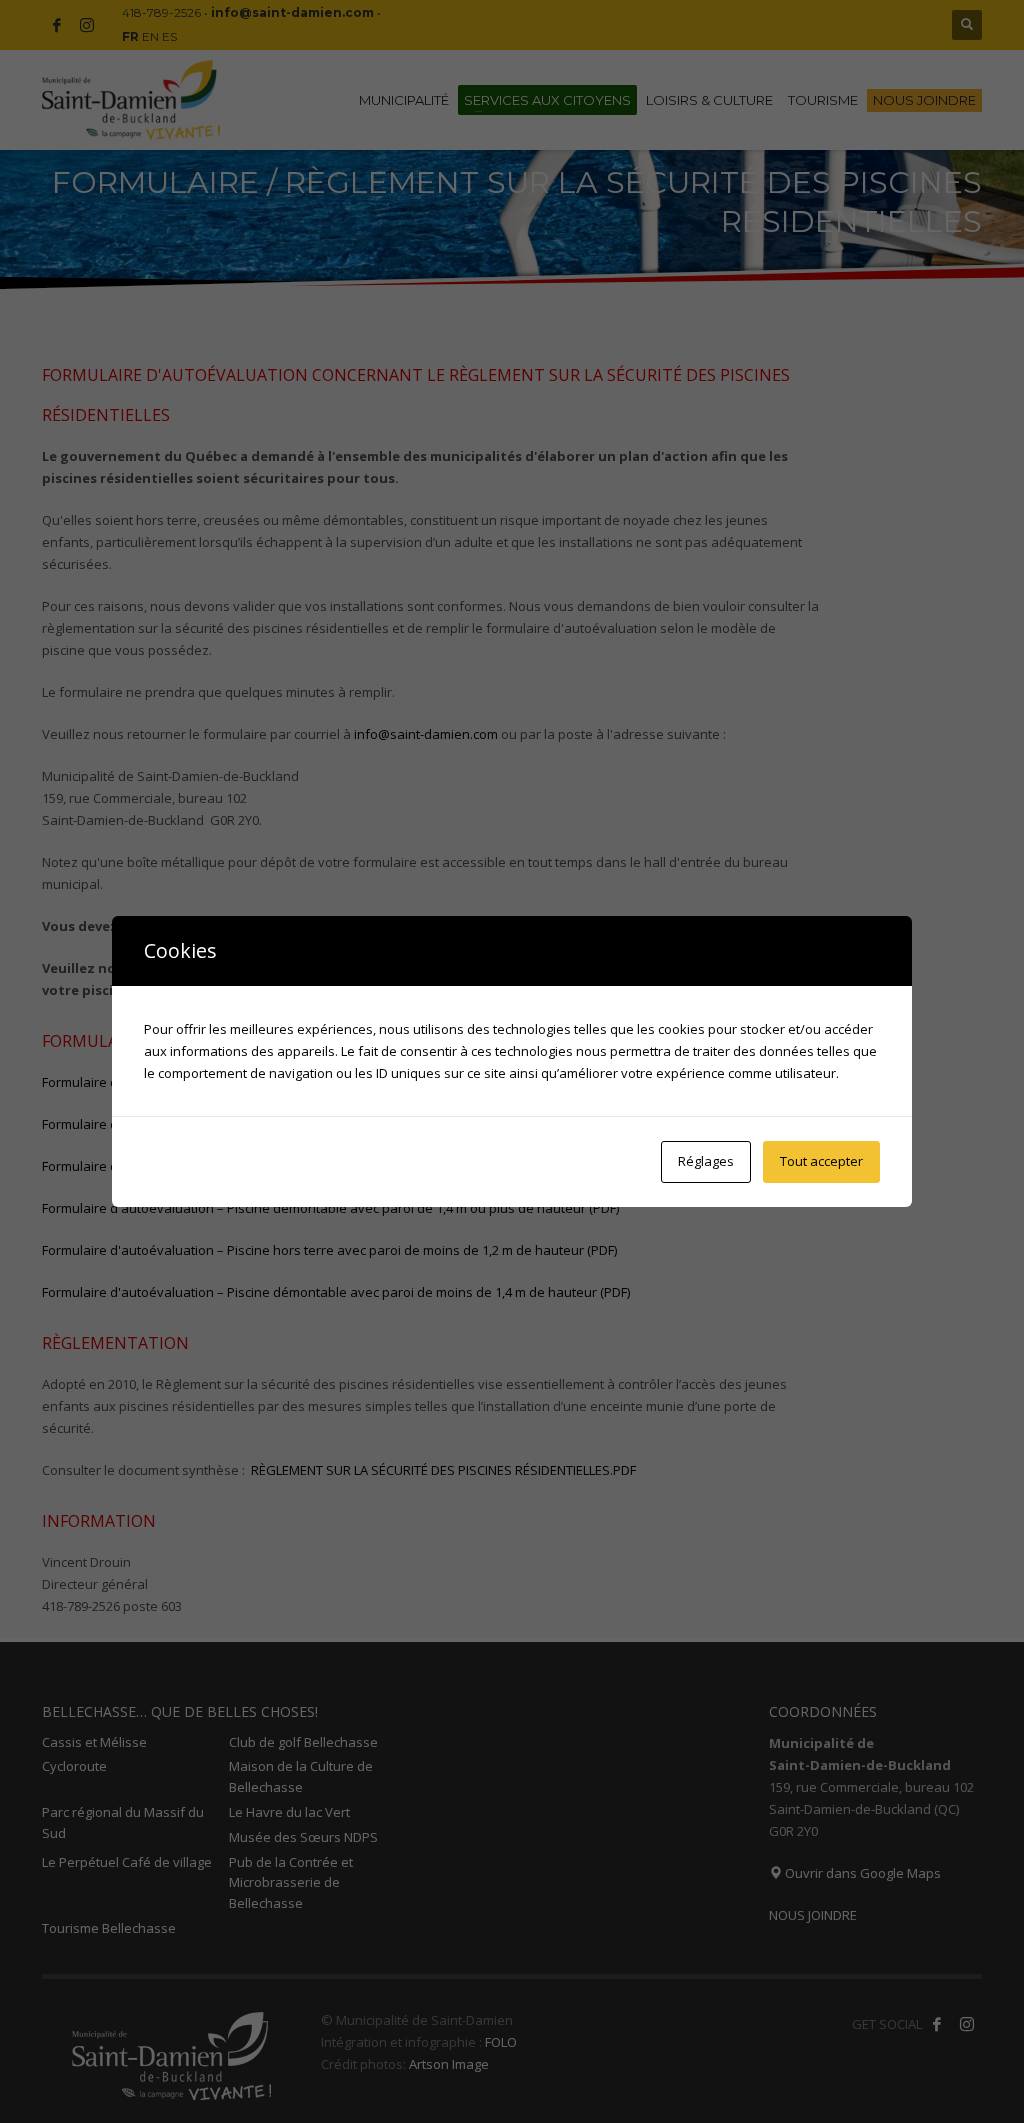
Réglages (706, 1161)
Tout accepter (821, 1161)
